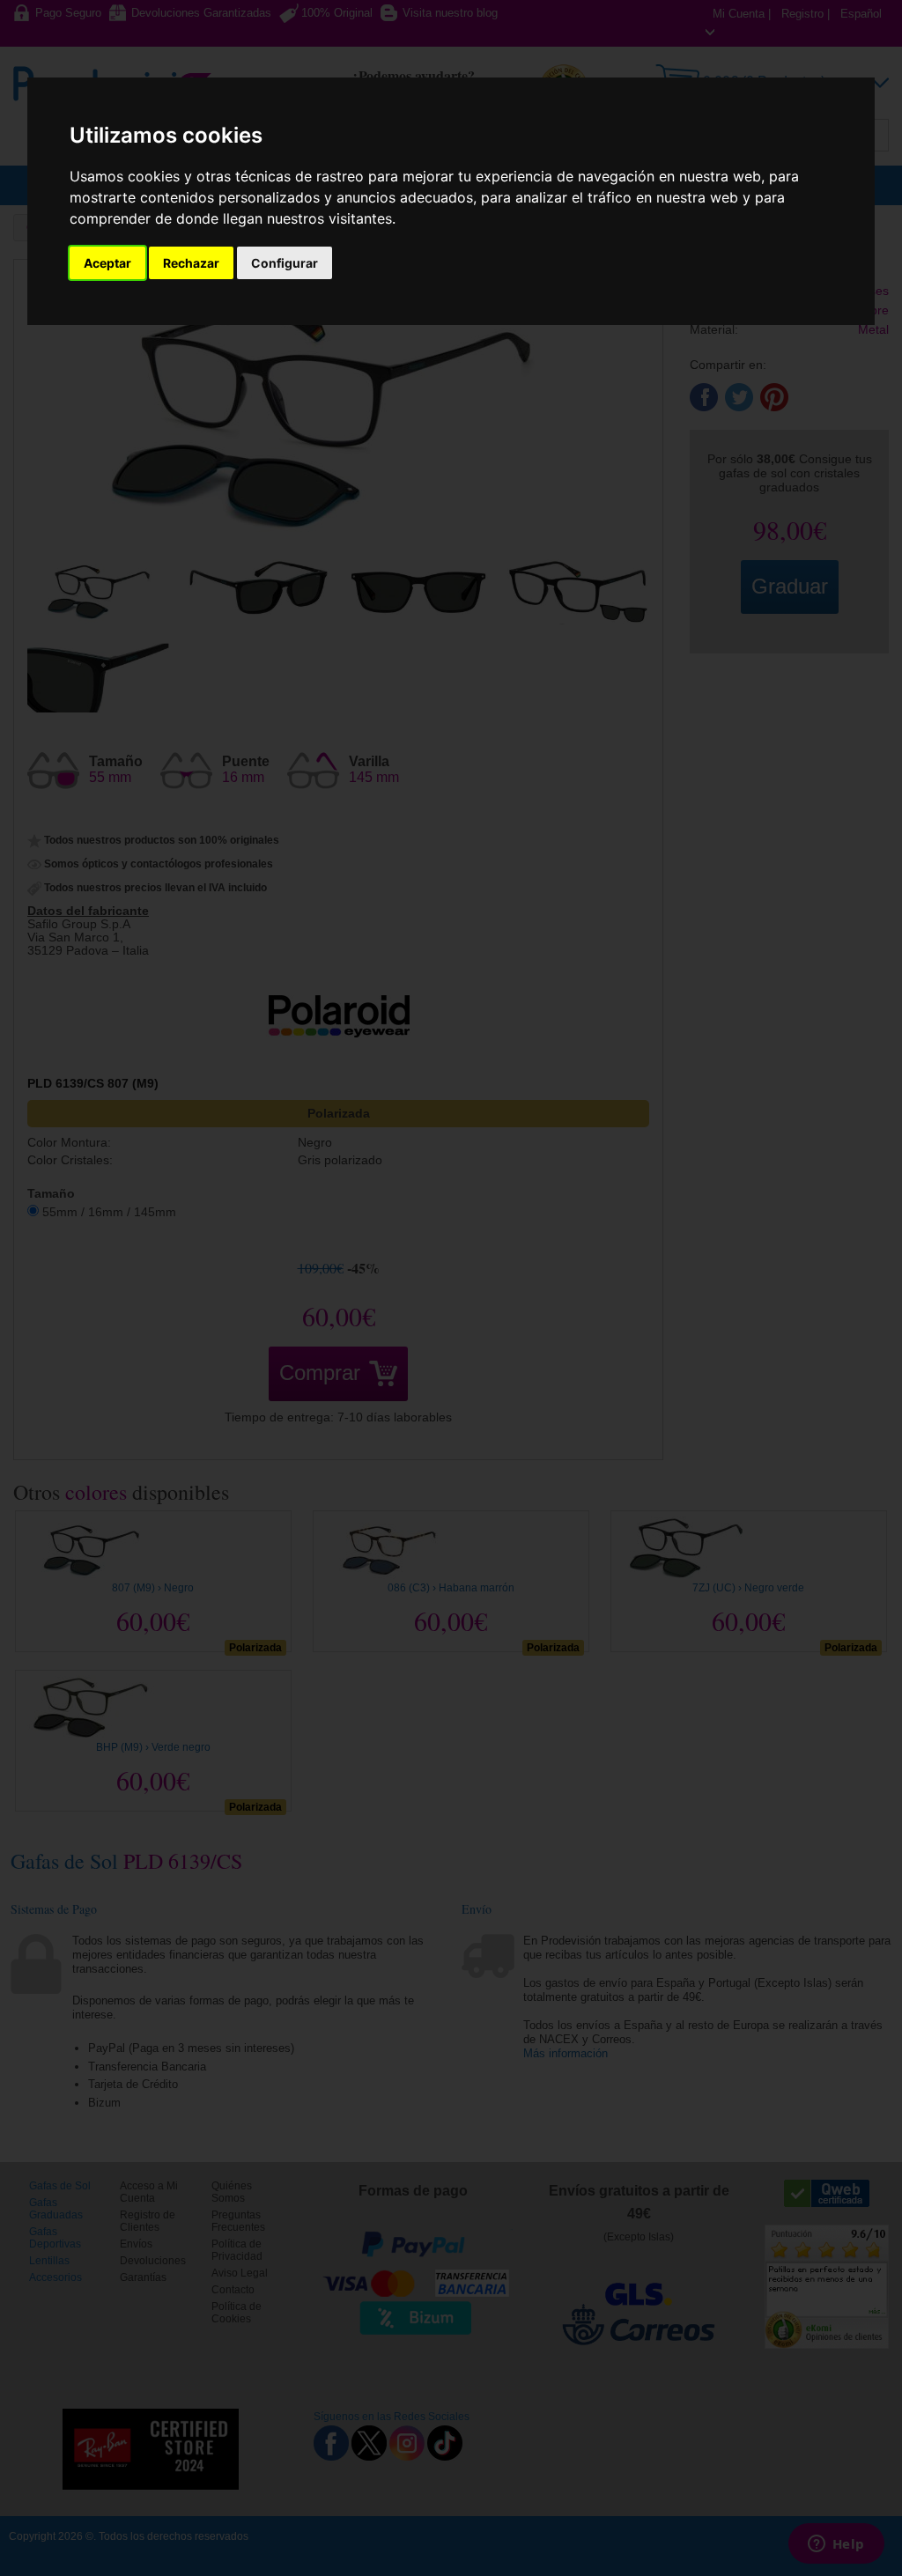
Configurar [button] (285, 263)
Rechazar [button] (191, 263)
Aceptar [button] (107, 263)
